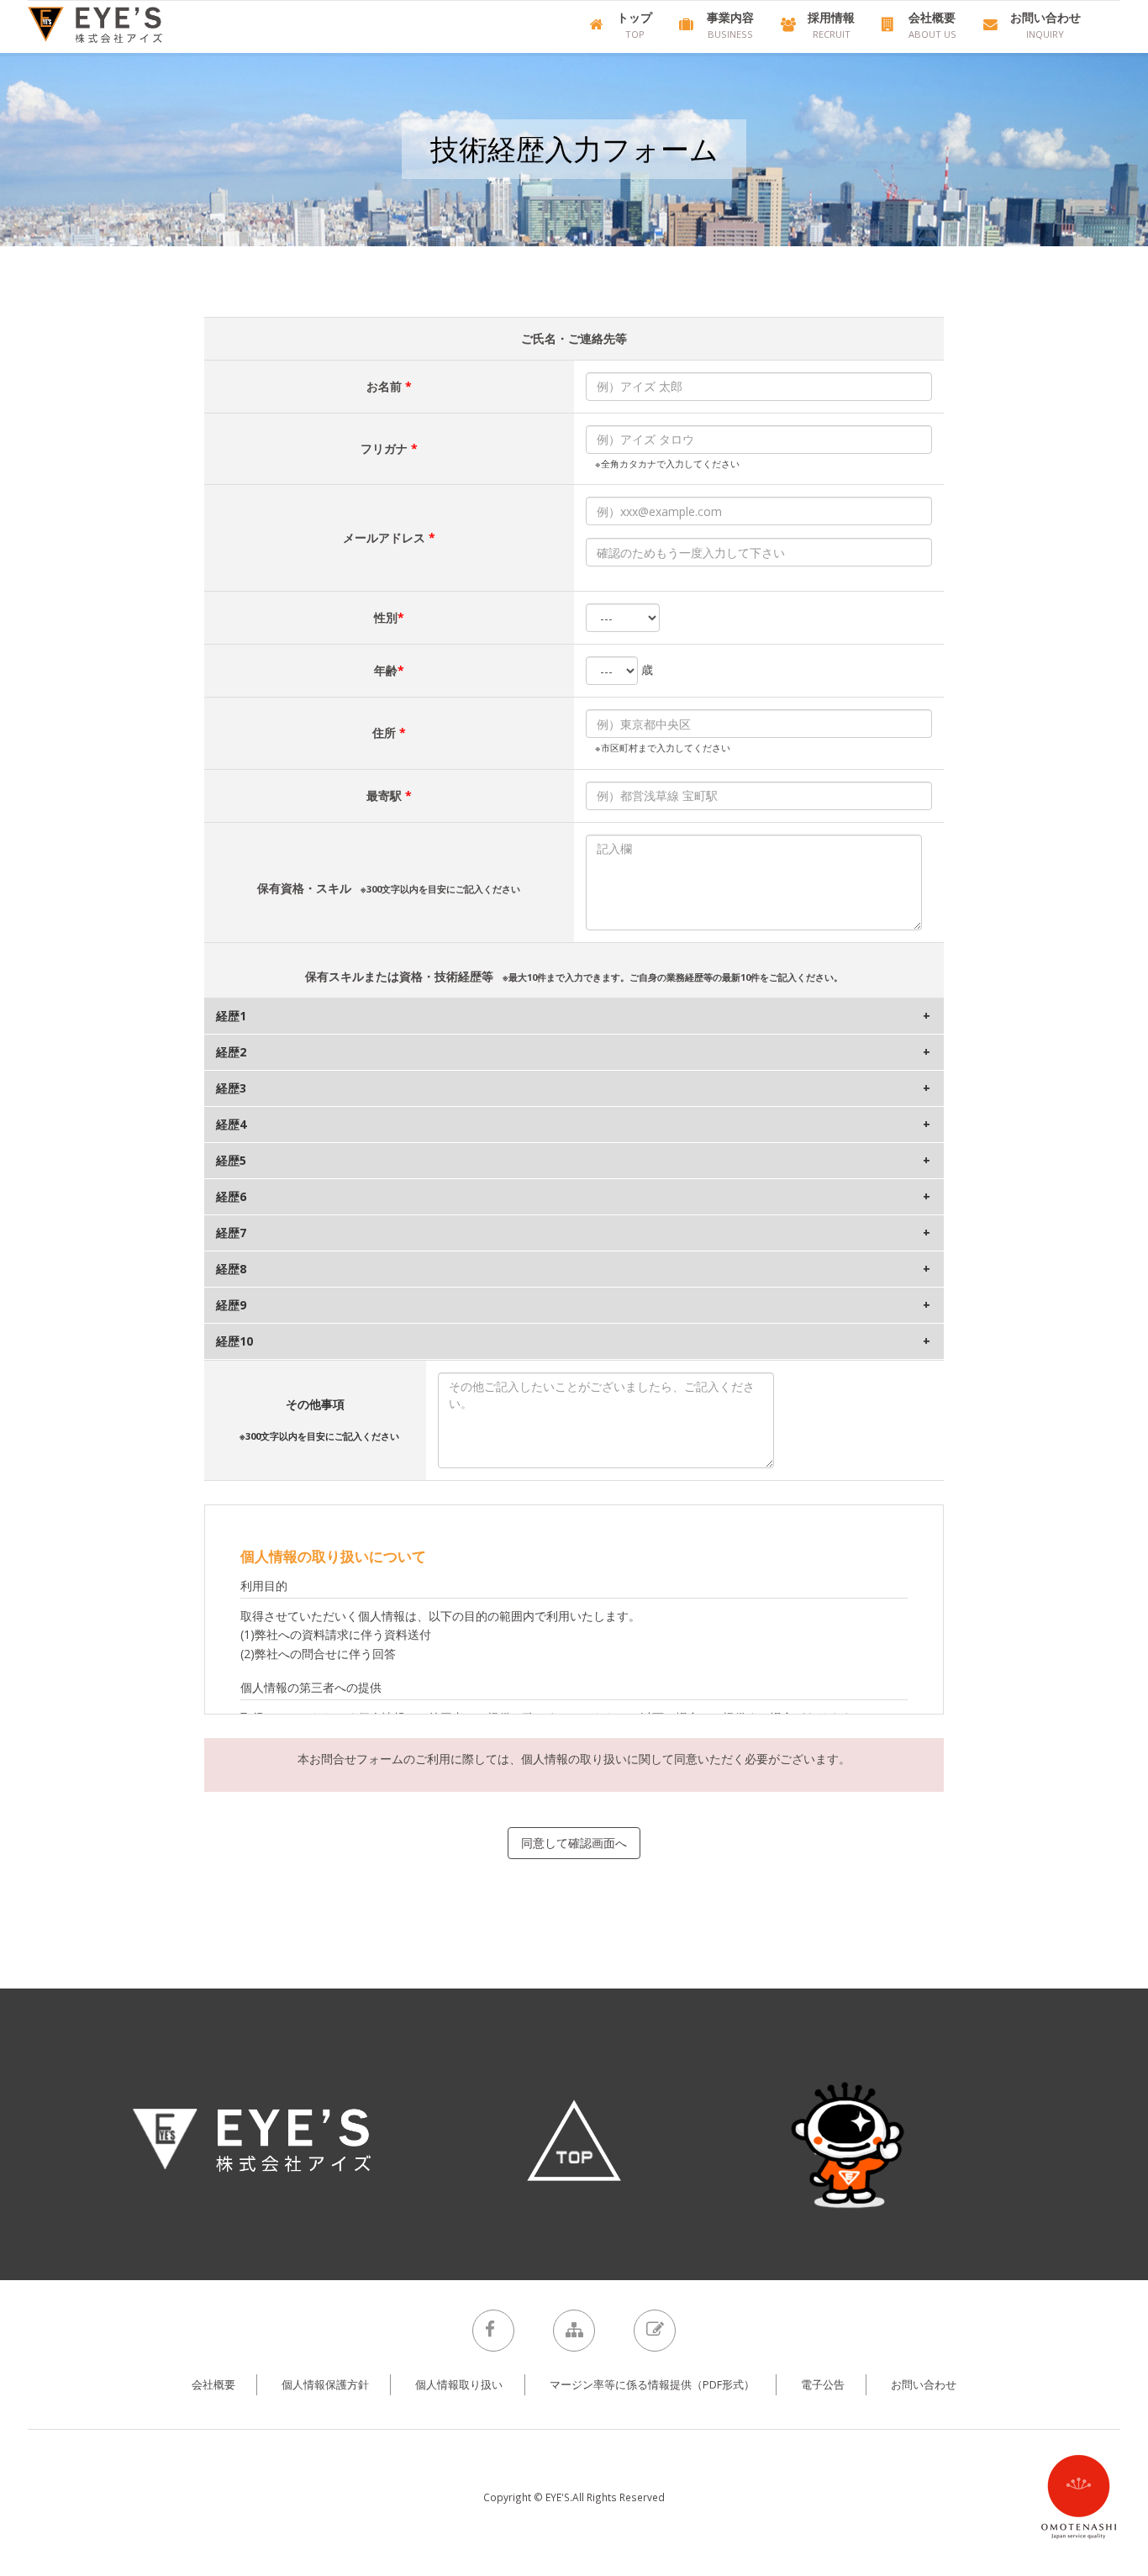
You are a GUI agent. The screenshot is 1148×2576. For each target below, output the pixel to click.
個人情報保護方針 (325, 2385)
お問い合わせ (924, 2385)
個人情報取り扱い (459, 2385)
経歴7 (231, 1233)
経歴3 (231, 1088)
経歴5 (231, 1160)
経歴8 (231, 1269)
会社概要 (213, 2385)
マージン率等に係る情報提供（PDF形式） (652, 2385)
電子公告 (823, 2385)
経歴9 (231, 1305)
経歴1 (231, 1016)
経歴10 (234, 1341)
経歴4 (231, 1124)
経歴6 (231, 1196)
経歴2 (231, 1052)
